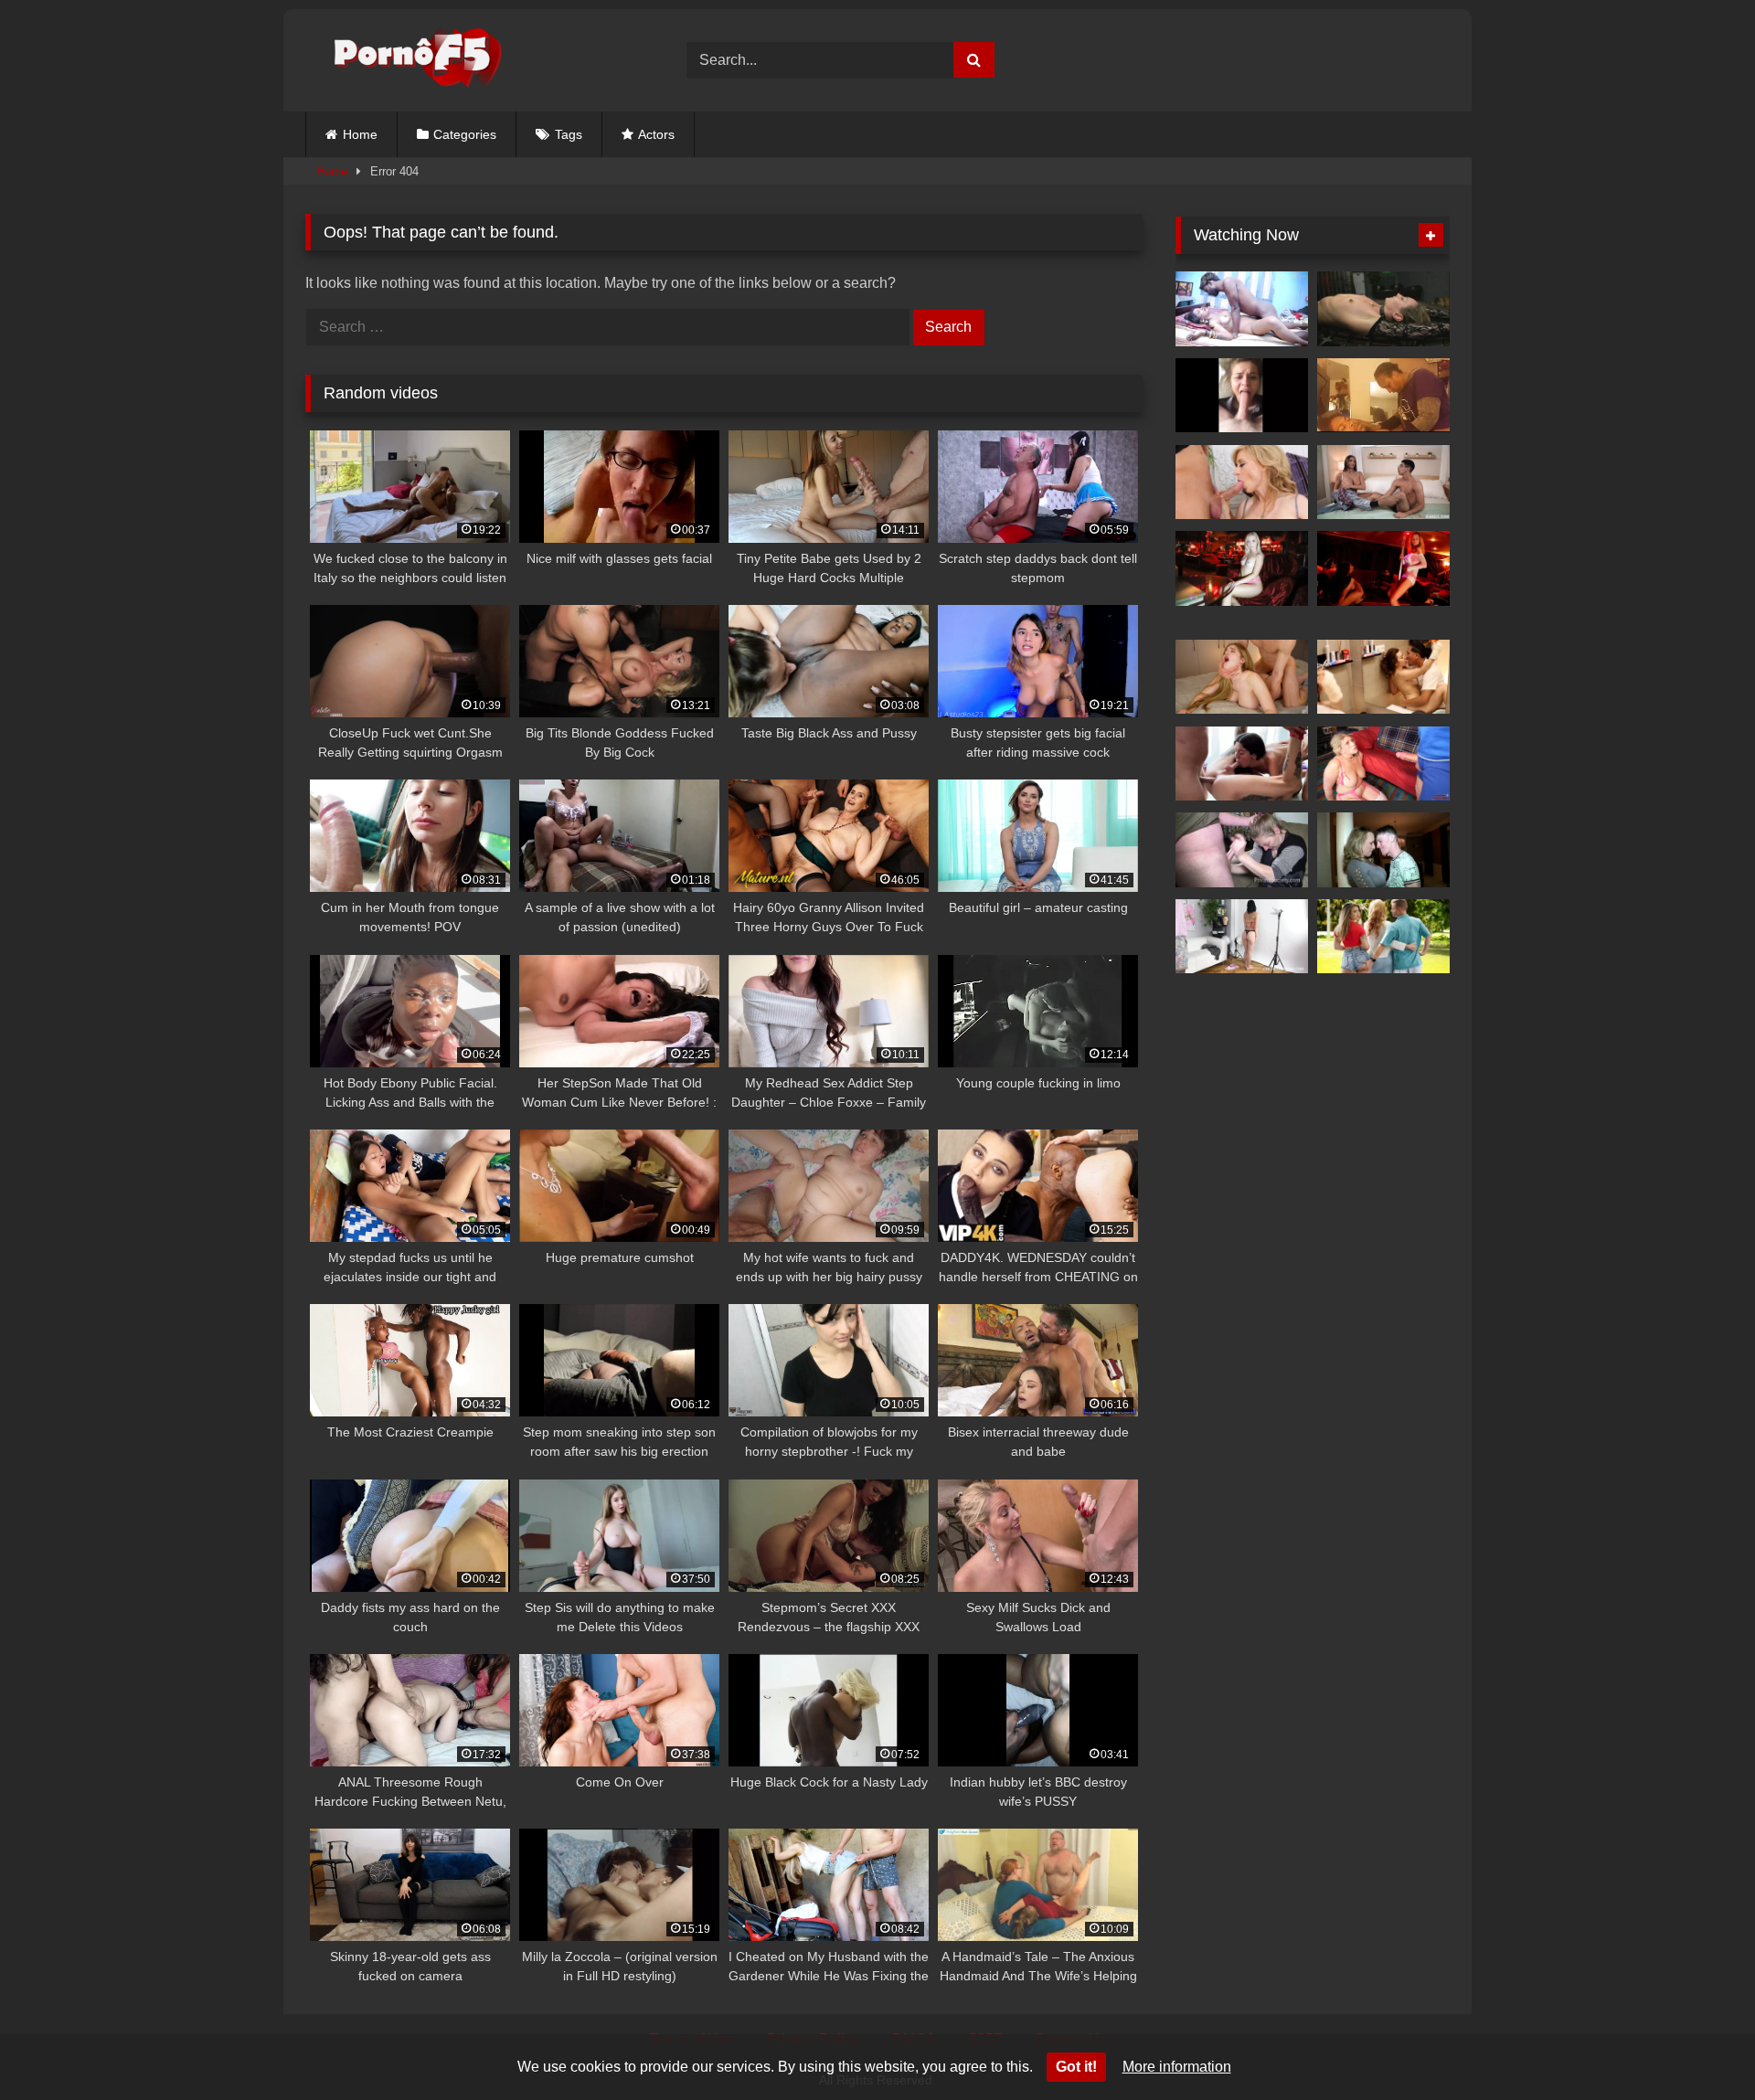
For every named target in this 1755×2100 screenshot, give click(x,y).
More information (1177, 2067)
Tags (569, 134)
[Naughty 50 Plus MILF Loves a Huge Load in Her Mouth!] (1242, 483)
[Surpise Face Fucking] (1242, 396)
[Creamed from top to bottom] (1383, 850)
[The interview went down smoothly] (1242, 568)
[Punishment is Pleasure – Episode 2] (1383, 309)
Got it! (1076, 2067)
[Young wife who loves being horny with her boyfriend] (1242, 309)
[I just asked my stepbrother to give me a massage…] (1242, 677)
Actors (656, 134)
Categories (465, 134)
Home (360, 134)
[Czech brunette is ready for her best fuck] (1242, 937)
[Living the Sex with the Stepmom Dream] (1383, 483)
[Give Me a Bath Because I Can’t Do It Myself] (1383, 677)
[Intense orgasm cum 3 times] (1383, 396)
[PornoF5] (404, 61)
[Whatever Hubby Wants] (1242, 850)
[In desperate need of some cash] (1383, 568)
